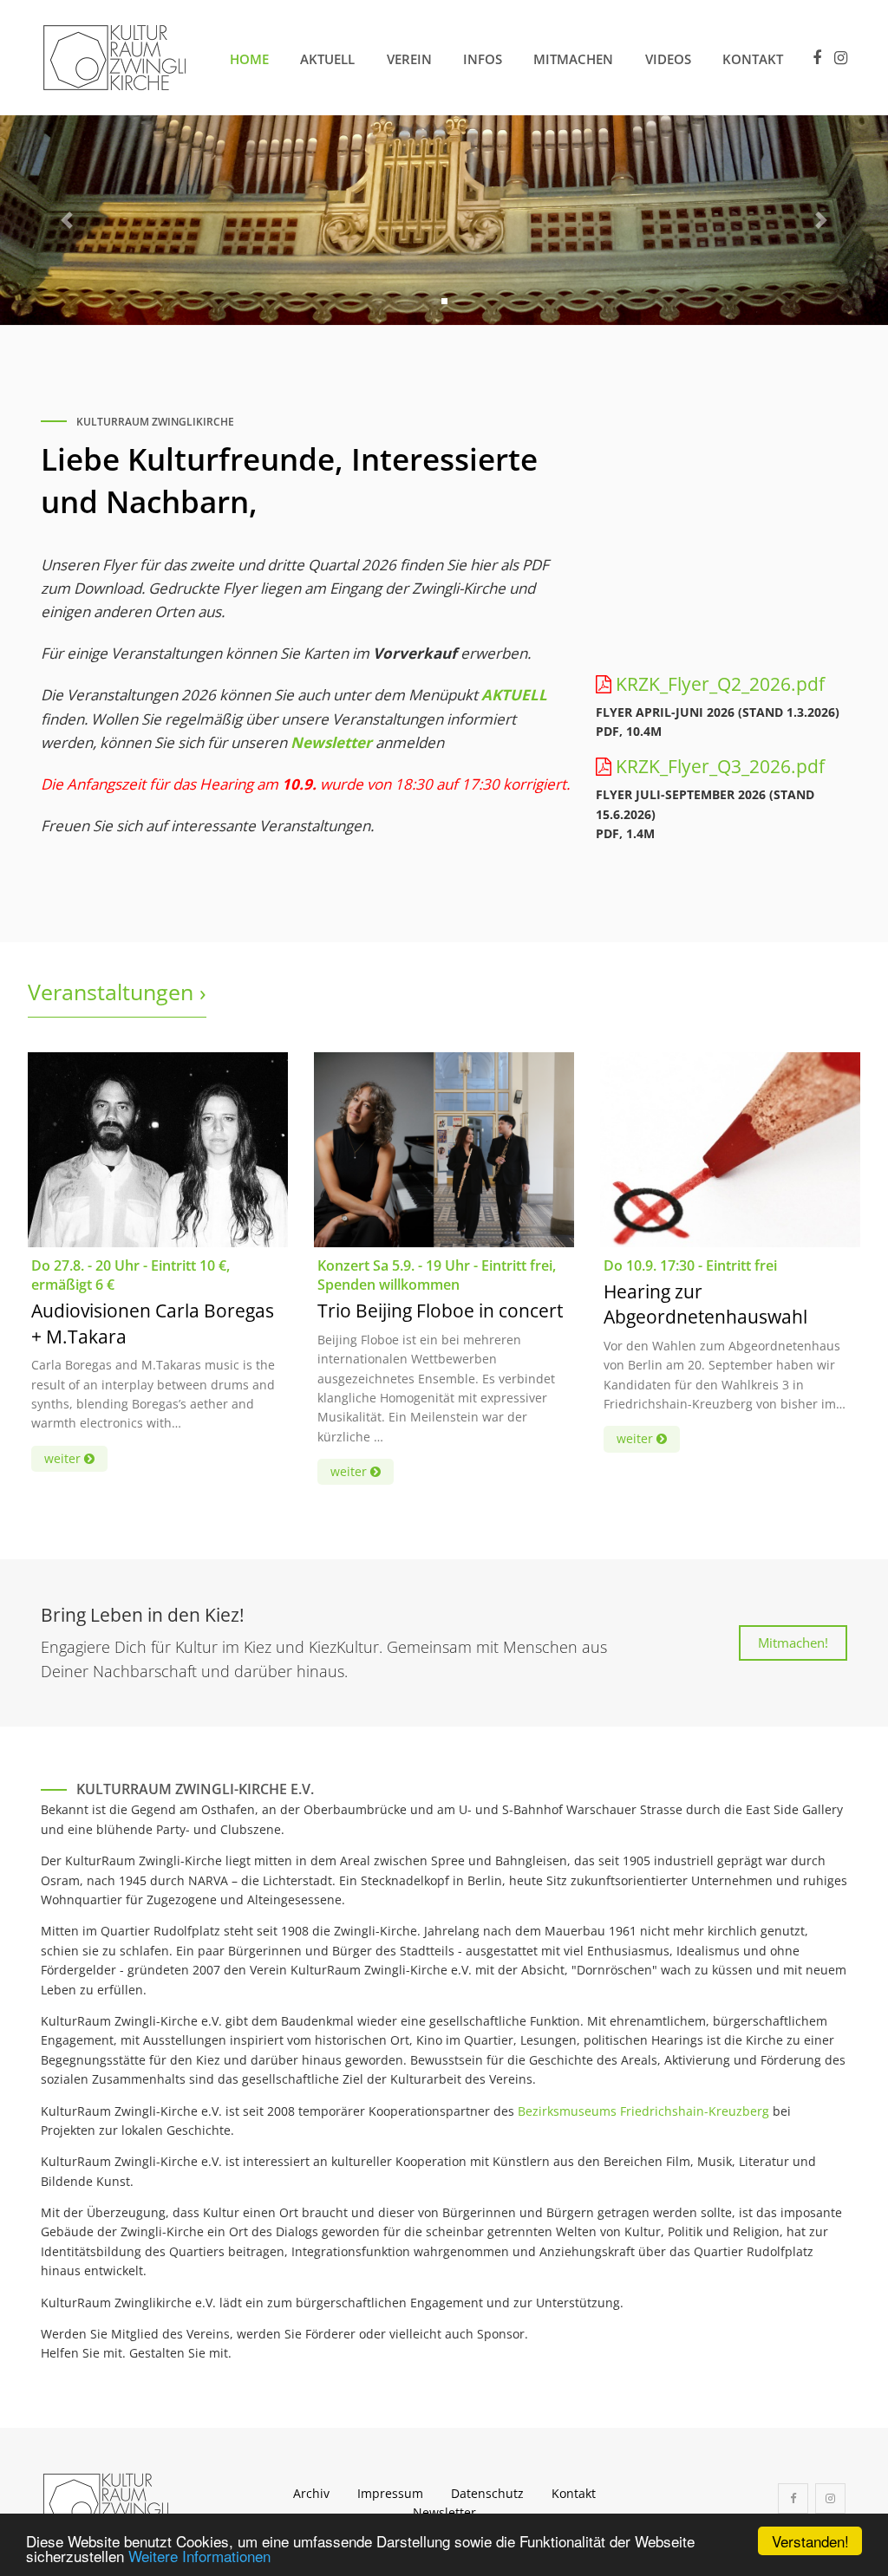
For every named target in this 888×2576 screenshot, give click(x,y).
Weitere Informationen (199, 2556)
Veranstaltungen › (117, 992)
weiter (64, 1458)
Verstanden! (810, 2541)
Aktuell (327, 59)
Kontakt (753, 59)
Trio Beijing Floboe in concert (440, 1311)
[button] (67, 221)
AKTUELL (514, 695)
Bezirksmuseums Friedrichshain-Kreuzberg (643, 2111)
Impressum (390, 2493)
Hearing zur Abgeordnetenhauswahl (705, 1304)
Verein (409, 59)
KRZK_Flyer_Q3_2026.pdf (720, 766)
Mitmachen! (793, 1643)
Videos (668, 59)
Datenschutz (487, 2493)
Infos (483, 59)
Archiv (311, 2493)
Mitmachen (573, 59)
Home (249, 59)
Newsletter (331, 742)
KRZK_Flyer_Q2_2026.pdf (720, 684)
